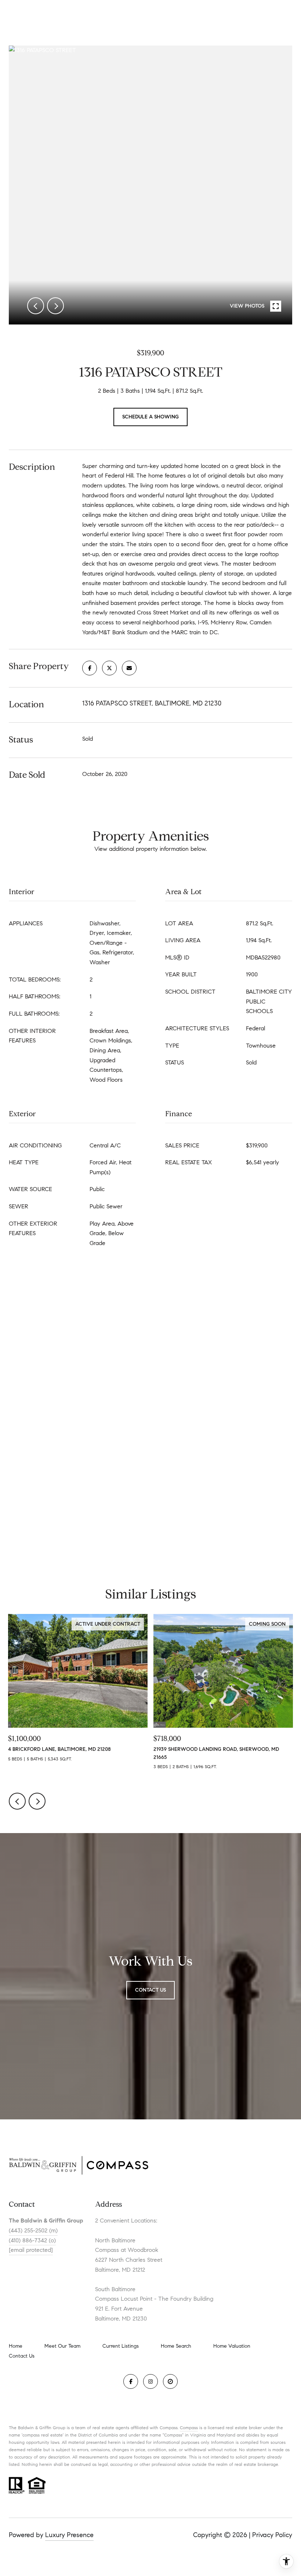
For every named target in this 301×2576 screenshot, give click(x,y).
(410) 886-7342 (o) (32, 2240)
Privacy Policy (272, 2535)
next (55, 306)
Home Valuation (232, 2346)
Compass (189, 2428)
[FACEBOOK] (131, 2381)
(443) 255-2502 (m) (33, 2230)
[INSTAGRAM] (150, 2381)
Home (16, 2346)
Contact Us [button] (150, 1990)
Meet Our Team (62, 2346)
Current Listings (121, 2346)
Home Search (176, 2346)
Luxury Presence (69, 2535)
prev (36, 306)
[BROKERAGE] (170, 2381)
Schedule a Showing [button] (150, 417)
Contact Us (22, 2356)
